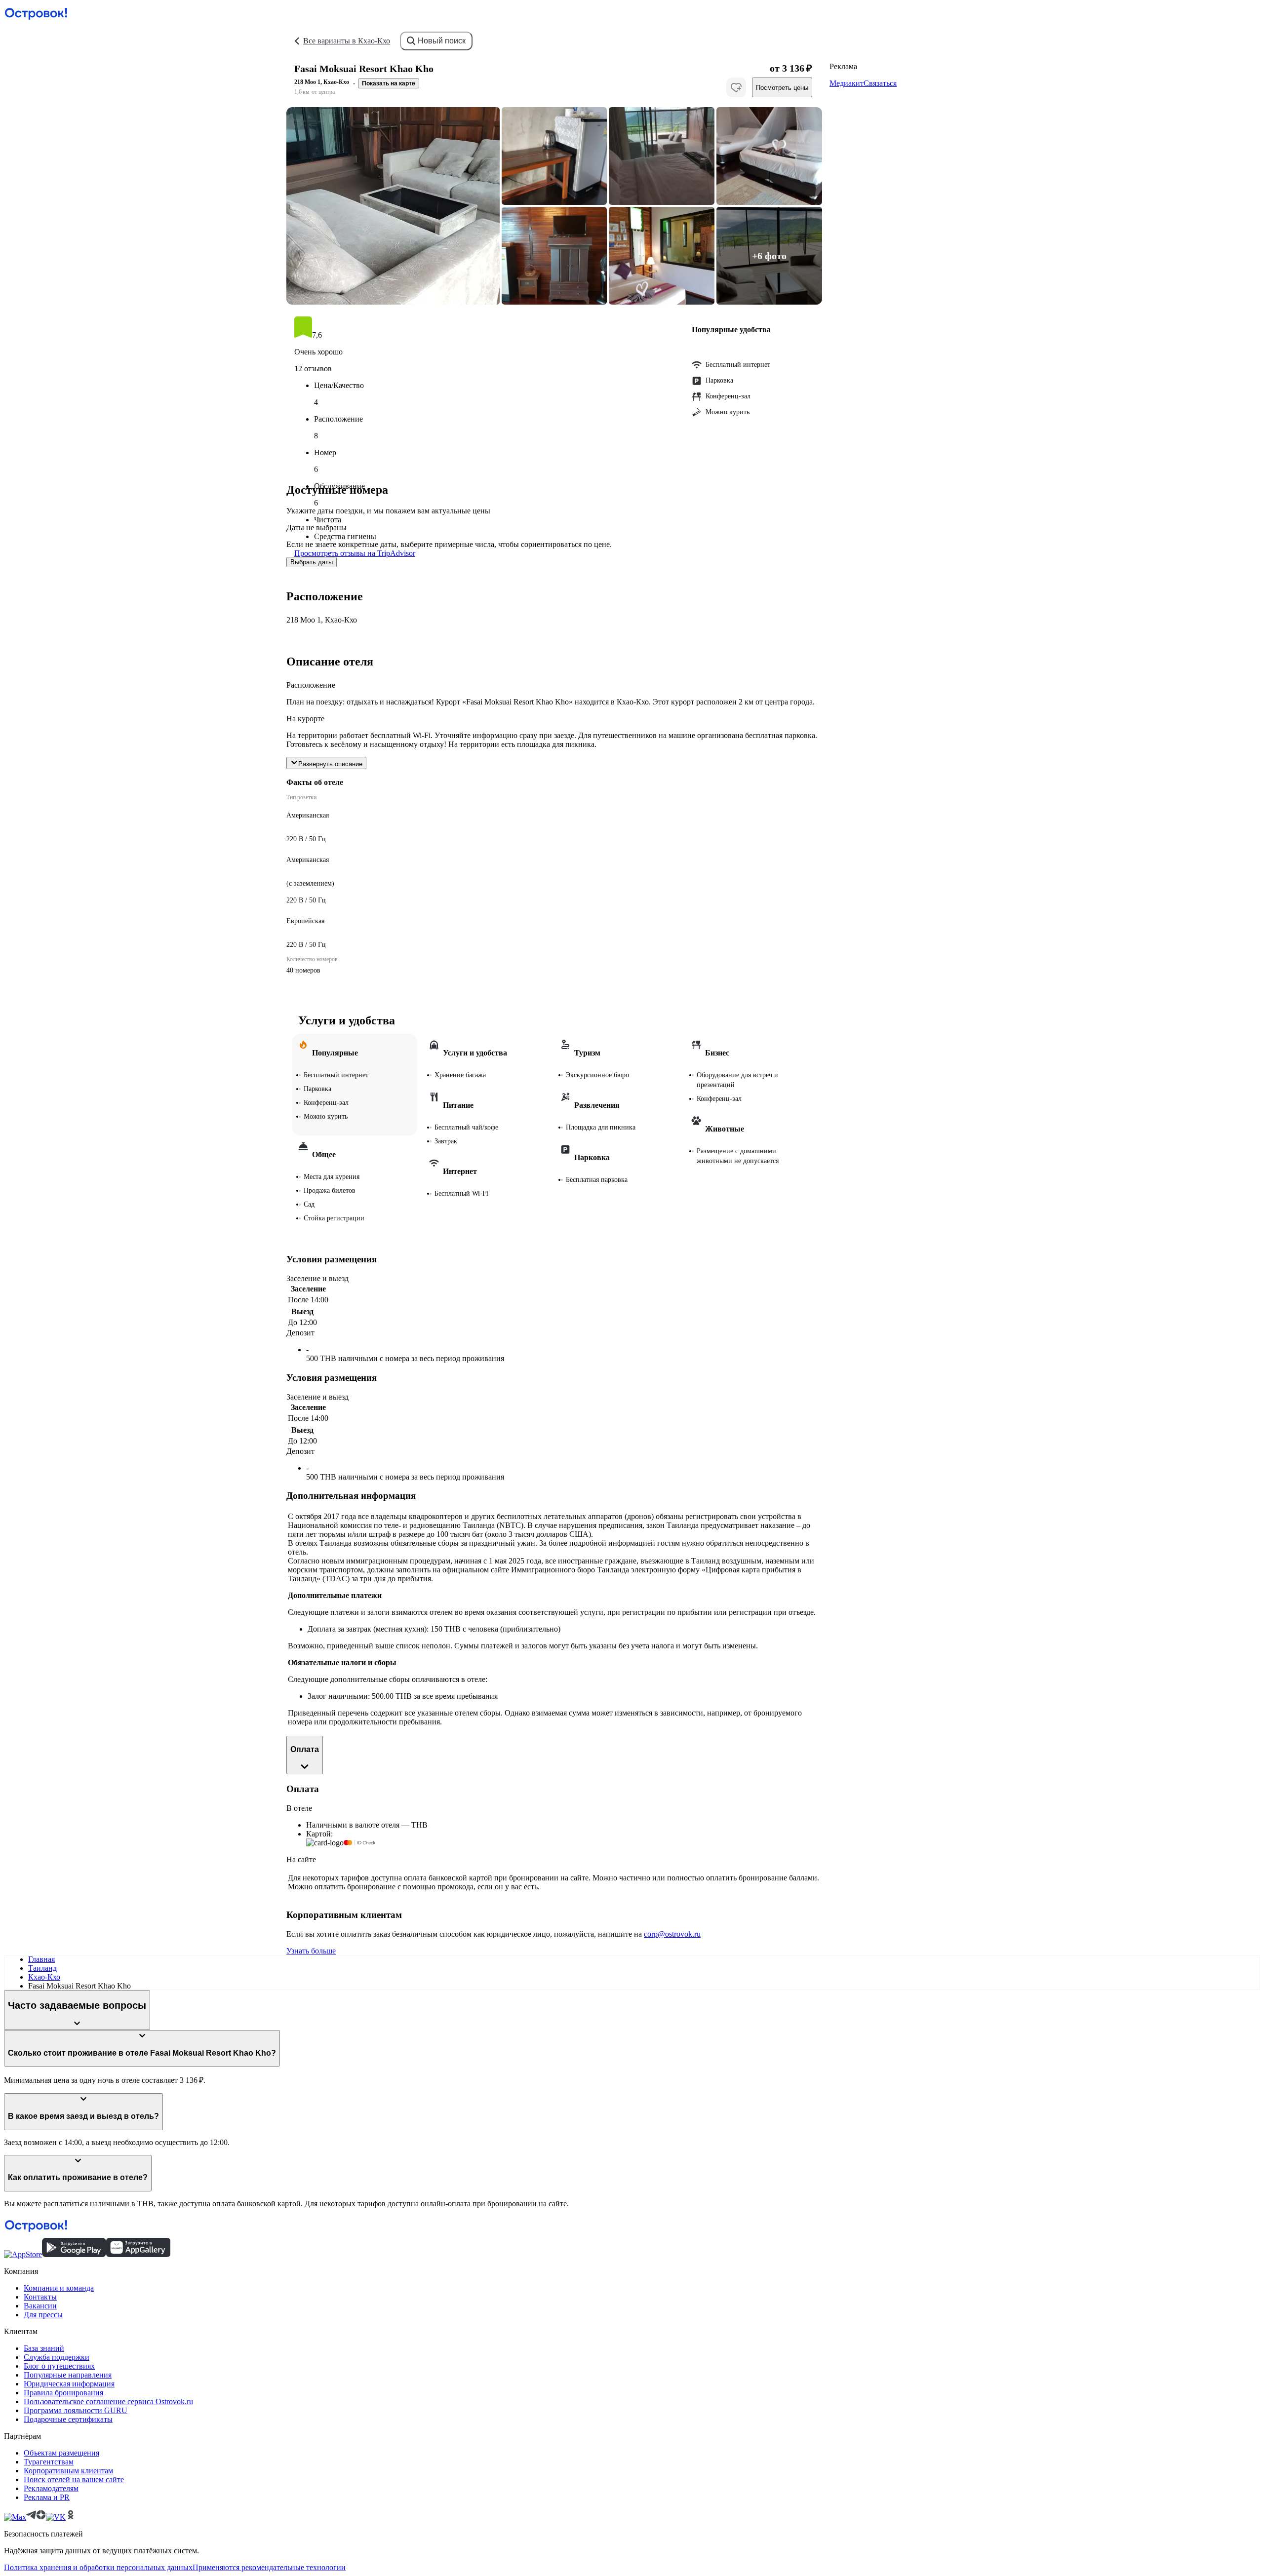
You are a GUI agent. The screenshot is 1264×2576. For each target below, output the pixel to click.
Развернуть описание (330, 764)
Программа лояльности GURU (76, 2410)
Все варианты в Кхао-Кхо (347, 41)
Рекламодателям (51, 2488)
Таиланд (42, 1968)
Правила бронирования (63, 2393)
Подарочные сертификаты (68, 2419)
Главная (41, 1959)
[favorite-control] (736, 87)
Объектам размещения (61, 2453)
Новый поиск (442, 41)
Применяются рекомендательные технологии (269, 2567)
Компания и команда (59, 2288)
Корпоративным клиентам (68, 2471)
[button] (393, 206)
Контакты (40, 2297)
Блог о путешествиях (59, 2366)
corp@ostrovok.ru (672, 1934)
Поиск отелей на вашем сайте (74, 2479)
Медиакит (847, 83)
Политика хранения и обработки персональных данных (98, 2567)
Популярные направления (68, 2375)
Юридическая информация (69, 2384)
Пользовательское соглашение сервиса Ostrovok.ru (108, 2401)
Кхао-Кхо (44, 1977)
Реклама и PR (47, 2497)
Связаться (880, 83)
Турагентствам (49, 2462)
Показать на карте (389, 83)
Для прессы (43, 2315)
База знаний (44, 2348)
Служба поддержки (57, 2357)
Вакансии (40, 2306)
